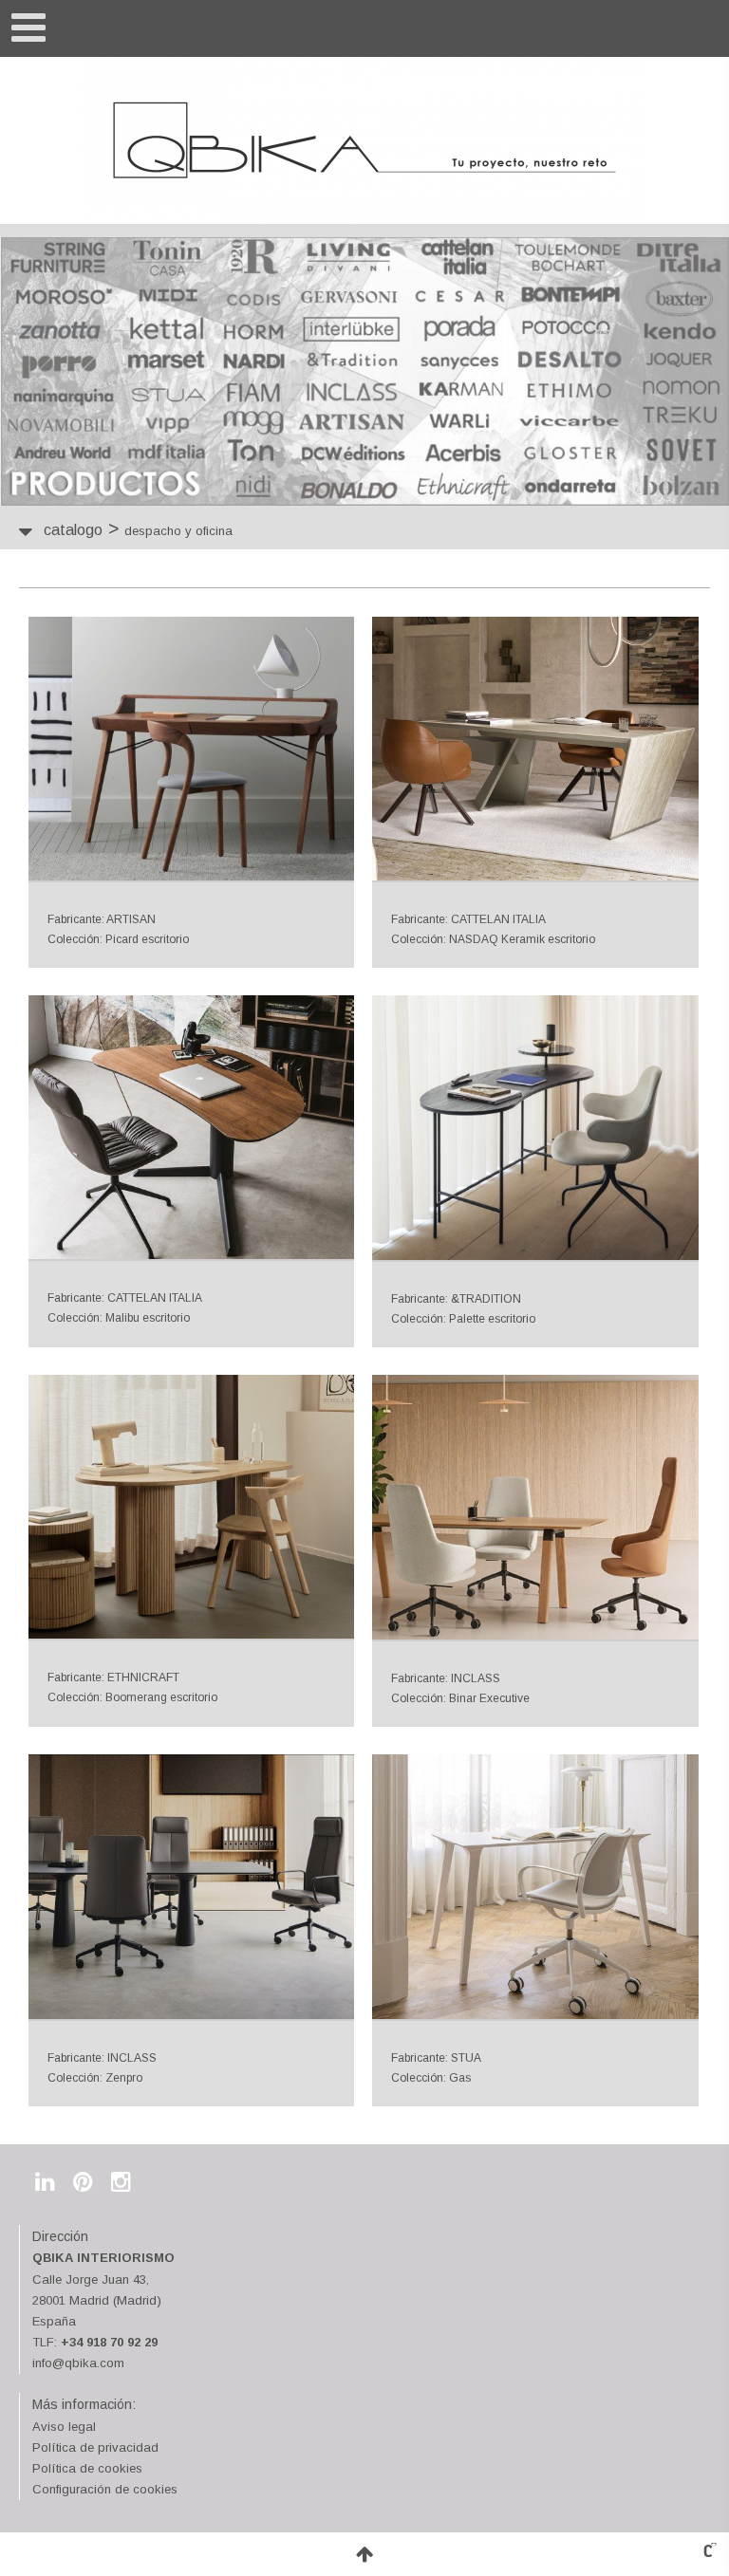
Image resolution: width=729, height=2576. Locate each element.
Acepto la (224, 1335)
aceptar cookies (452, 1378)
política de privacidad (256, 1335)
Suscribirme (554, 1417)
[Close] (631, 1130)
